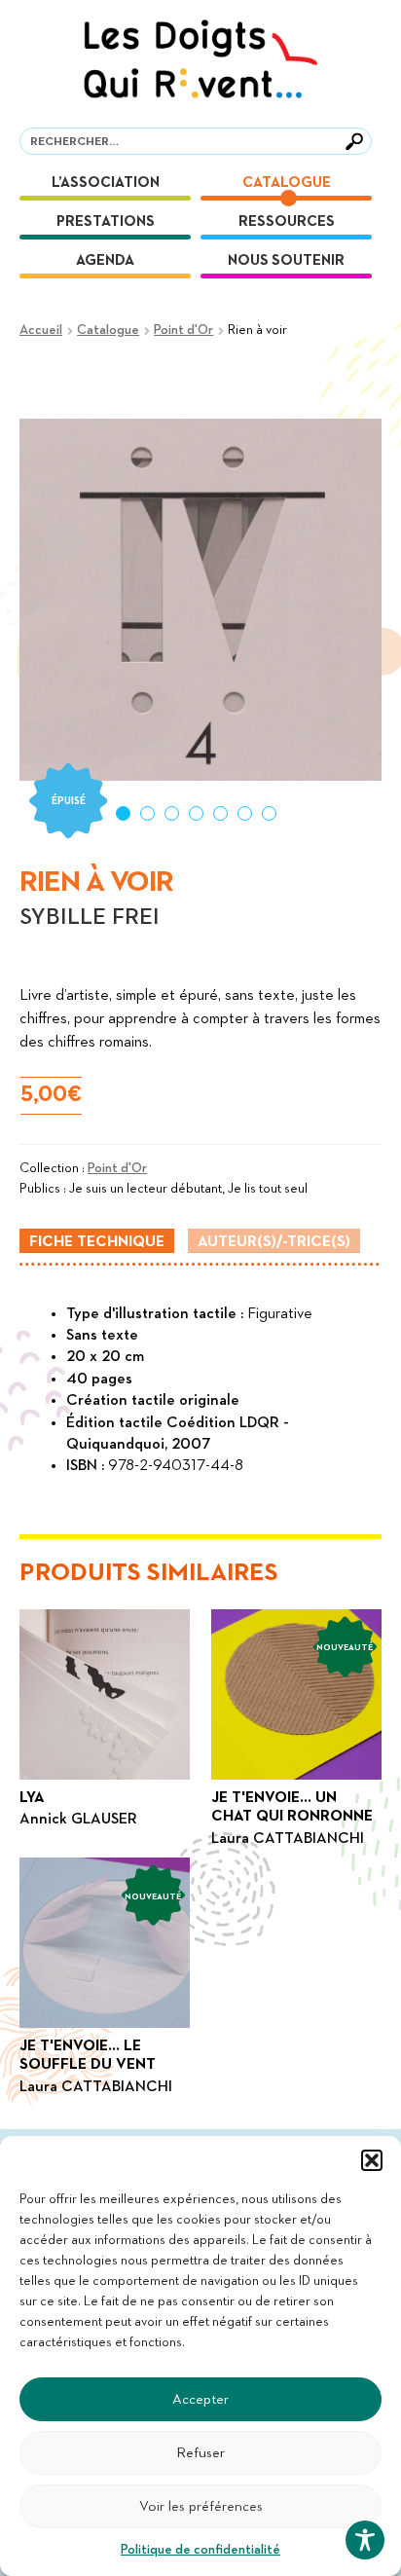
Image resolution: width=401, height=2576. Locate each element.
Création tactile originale (153, 1401)
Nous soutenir (286, 260)
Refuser (200, 2453)
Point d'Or (183, 330)
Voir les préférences (201, 2506)
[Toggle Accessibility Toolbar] (365, 2540)
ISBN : (87, 1466)
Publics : (44, 1189)
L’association (106, 183)
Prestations (106, 221)
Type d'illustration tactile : (157, 1314)
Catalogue (287, 183)
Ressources (287, 221)
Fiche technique (97, 1242)
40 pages (99, 1380)
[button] (372, 2160)
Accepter (200, 2399)
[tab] (97, 1241)
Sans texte (102, 1336)
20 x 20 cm (105, 1357)
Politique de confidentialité (200, 2550)
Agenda (105, 260)
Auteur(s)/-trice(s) (274, 1242)
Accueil (41, 330)
